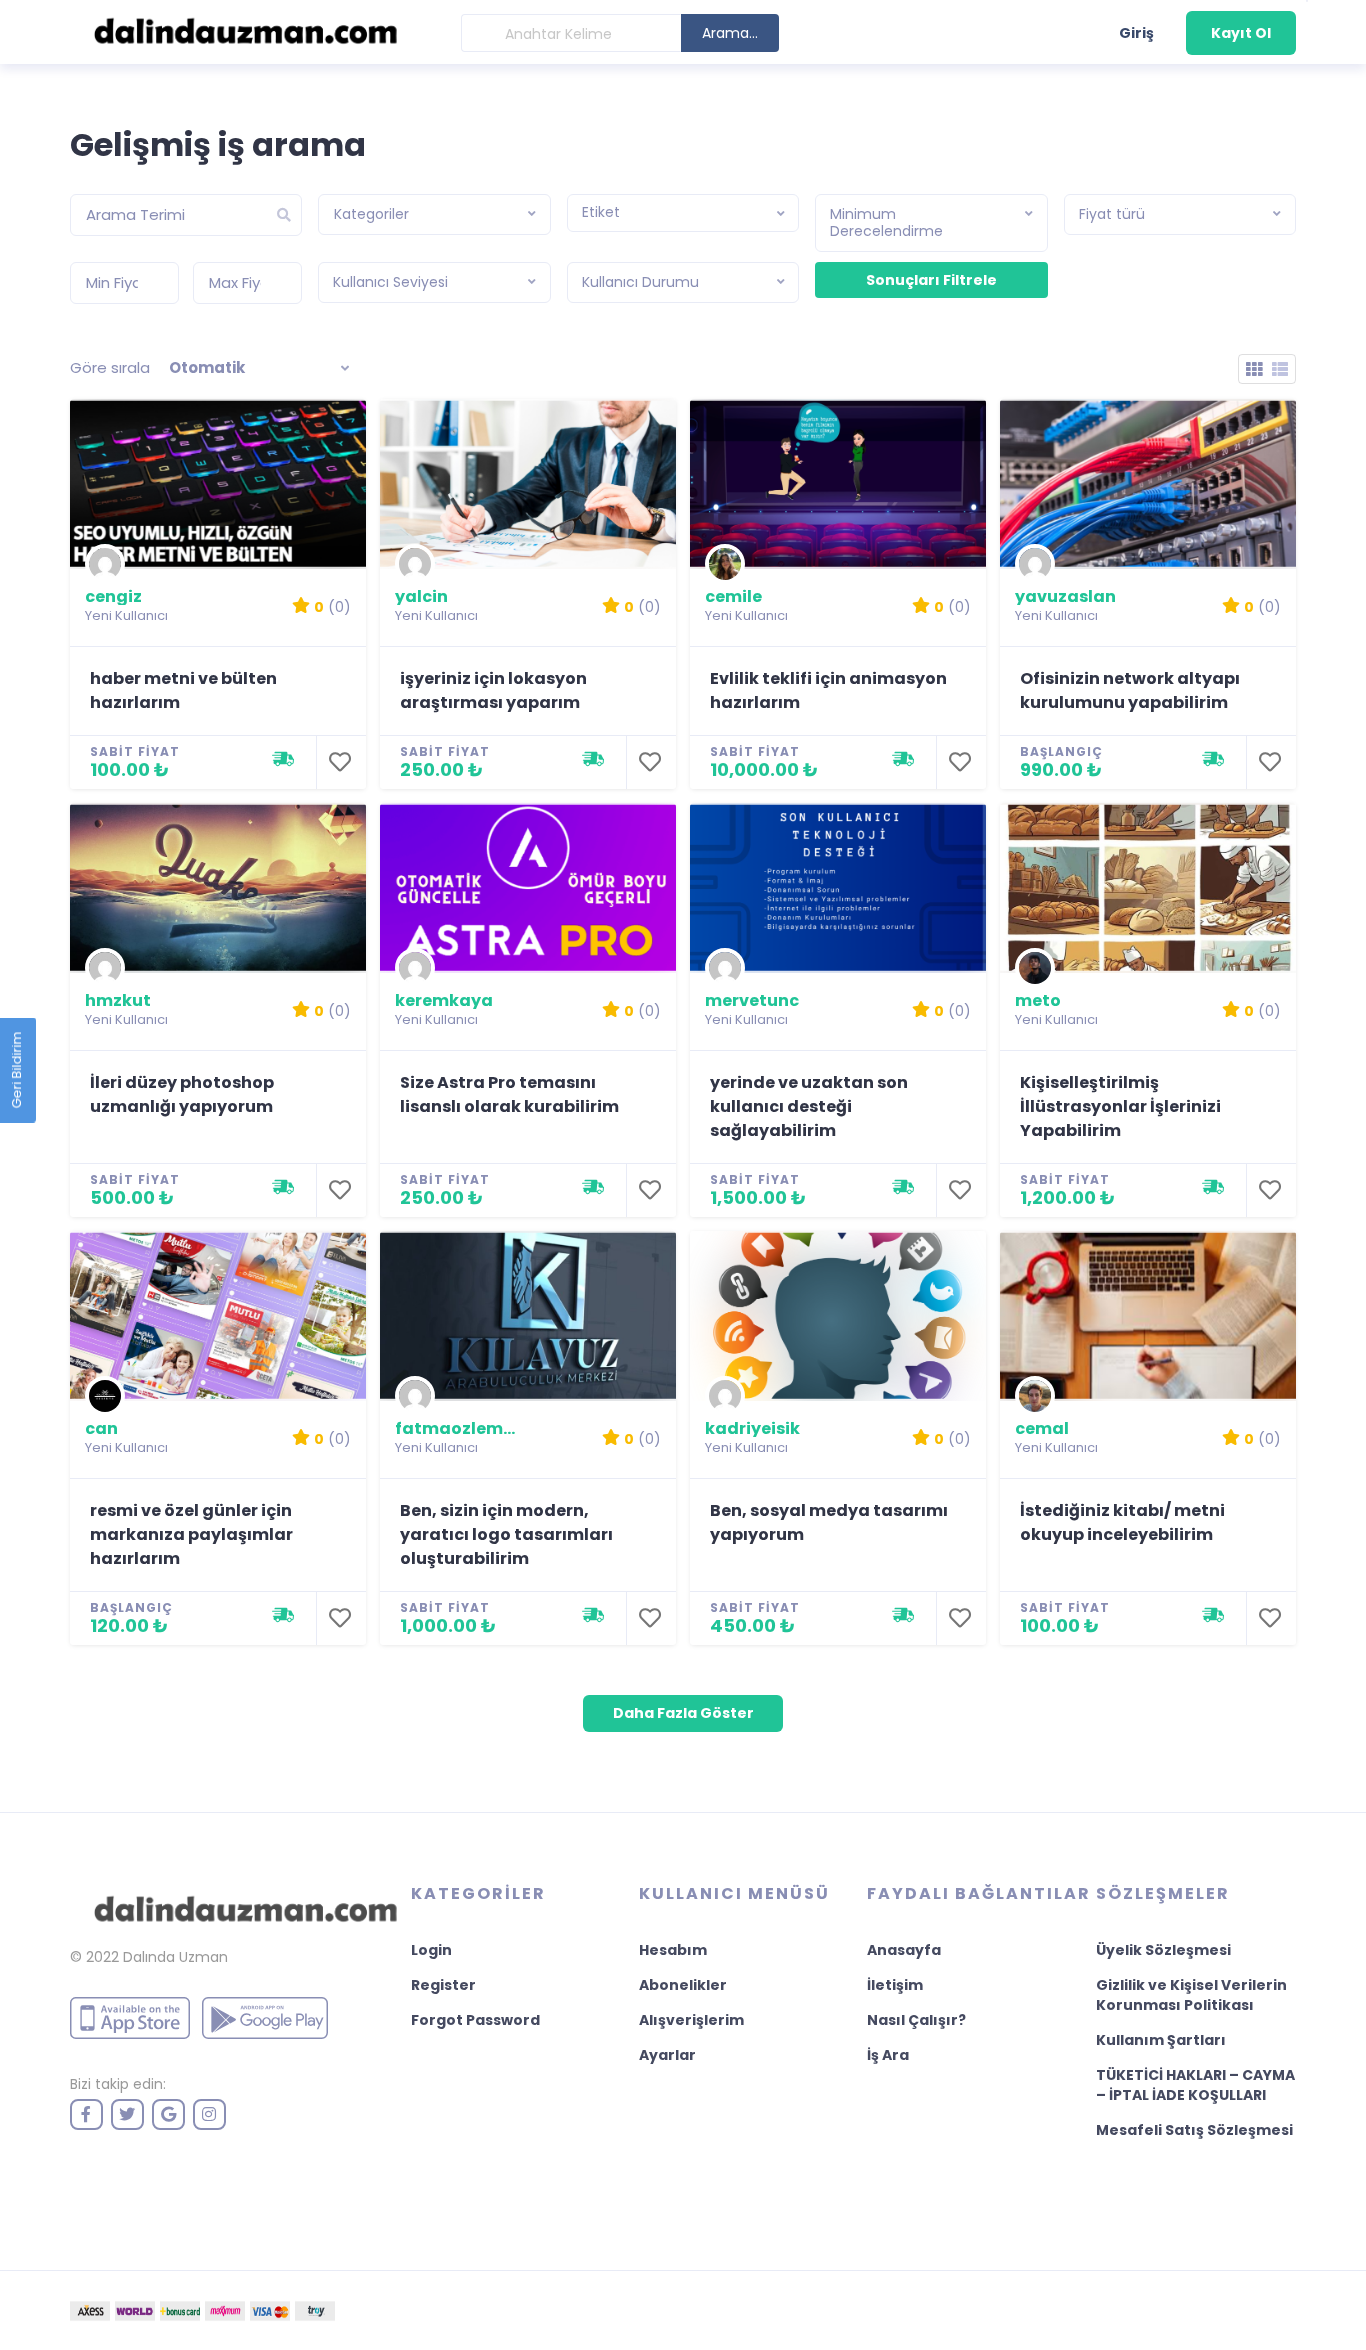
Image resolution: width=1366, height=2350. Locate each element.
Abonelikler (683, 1985)
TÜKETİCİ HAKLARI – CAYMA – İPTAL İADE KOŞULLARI (1195, 2085)
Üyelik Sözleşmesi (1163, 1950)
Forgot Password (475, 2020)
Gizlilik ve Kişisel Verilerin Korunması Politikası (1191, 1995)
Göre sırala (110, 367)
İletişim (895, 1985)
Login (431, 1950)
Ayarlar (667, 2055)
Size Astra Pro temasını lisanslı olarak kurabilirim (509, 1094)
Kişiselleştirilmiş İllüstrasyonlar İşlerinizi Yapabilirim (1120, 1106)
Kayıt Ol (1241, 33)
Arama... (730, 33)
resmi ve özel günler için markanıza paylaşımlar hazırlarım (191, 1534)
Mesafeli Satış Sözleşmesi (1194, 2130)
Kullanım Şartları (1161, 2040)
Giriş (1136, 33)
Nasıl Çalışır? (916, 2020)
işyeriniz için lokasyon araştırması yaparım (493, 690)
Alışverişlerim (691, 2020)
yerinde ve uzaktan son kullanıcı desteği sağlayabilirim (809, 1106)
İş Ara (888, 2055)
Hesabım (673, 1950)
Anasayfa (904, 1950)
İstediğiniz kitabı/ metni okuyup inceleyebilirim (1122, 1522)
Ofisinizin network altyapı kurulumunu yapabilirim (1130, 690)
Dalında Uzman (175, 1957)
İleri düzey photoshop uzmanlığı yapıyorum (182, 1094)
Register (443, 1985)
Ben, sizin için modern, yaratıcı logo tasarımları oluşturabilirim (506, 1534)
